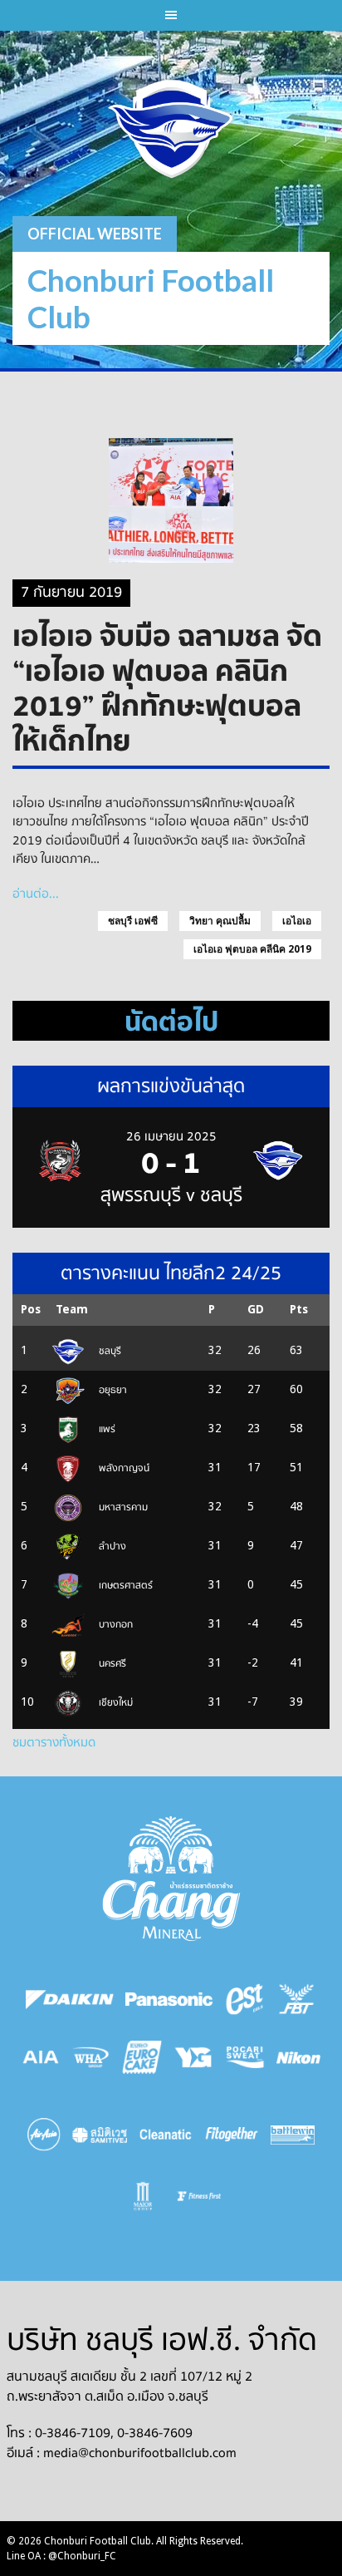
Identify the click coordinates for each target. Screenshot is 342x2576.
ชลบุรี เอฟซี (133, 921)
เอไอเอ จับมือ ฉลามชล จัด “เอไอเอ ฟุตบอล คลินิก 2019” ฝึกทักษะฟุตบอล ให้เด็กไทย (167, 687)
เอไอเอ (297, 921)
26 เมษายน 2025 (171, 1136)
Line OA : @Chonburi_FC (61, 2556)
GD (256, 1309)
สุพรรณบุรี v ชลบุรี (171, 1195)
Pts (299, 1309)
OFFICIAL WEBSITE (95, 234)
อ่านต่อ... (36, 894)
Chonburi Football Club (151, 298)
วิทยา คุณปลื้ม (220, 921)
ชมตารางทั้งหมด (54, 1742)
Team (72, 1309)
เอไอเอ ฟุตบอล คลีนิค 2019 (252, 949)
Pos (31, 1309)
